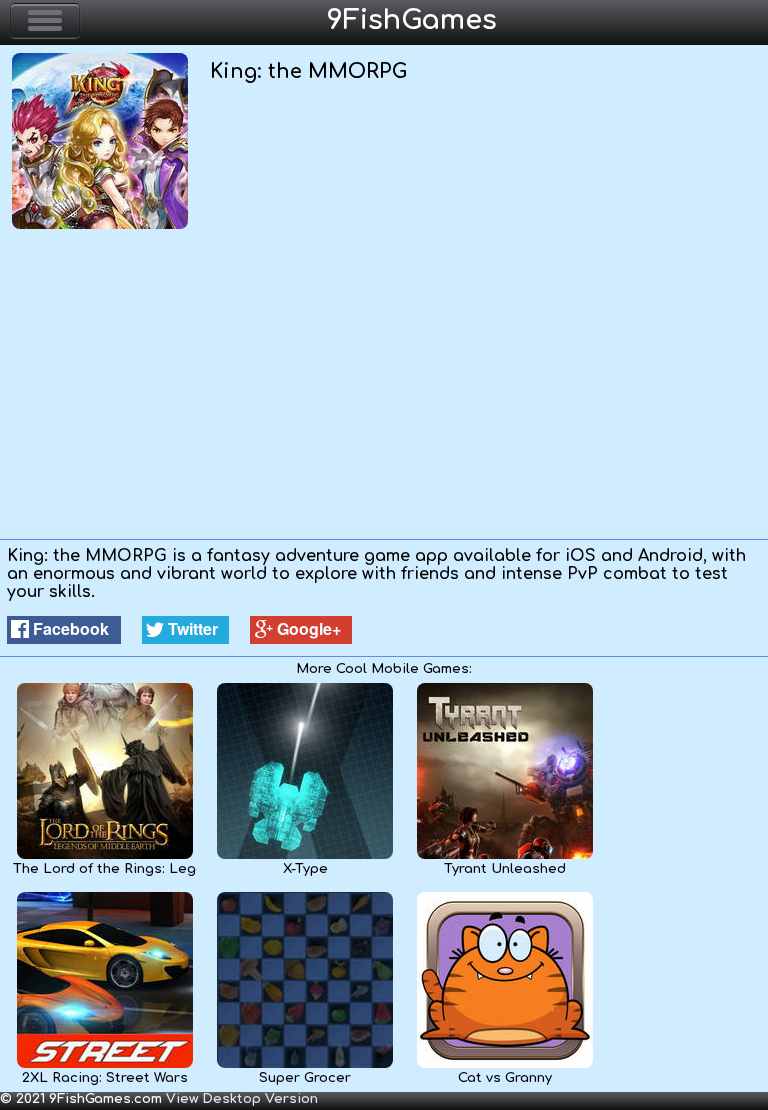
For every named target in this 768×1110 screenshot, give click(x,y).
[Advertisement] (384, 389)
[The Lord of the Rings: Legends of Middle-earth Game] (105, 855)
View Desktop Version (242, 1099)
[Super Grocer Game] (305, 1064)
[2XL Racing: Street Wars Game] (105, 1064)
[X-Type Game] (305, 855)
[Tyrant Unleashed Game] (505, 855)
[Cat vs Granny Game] (505, 1064)
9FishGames (412, 20)
